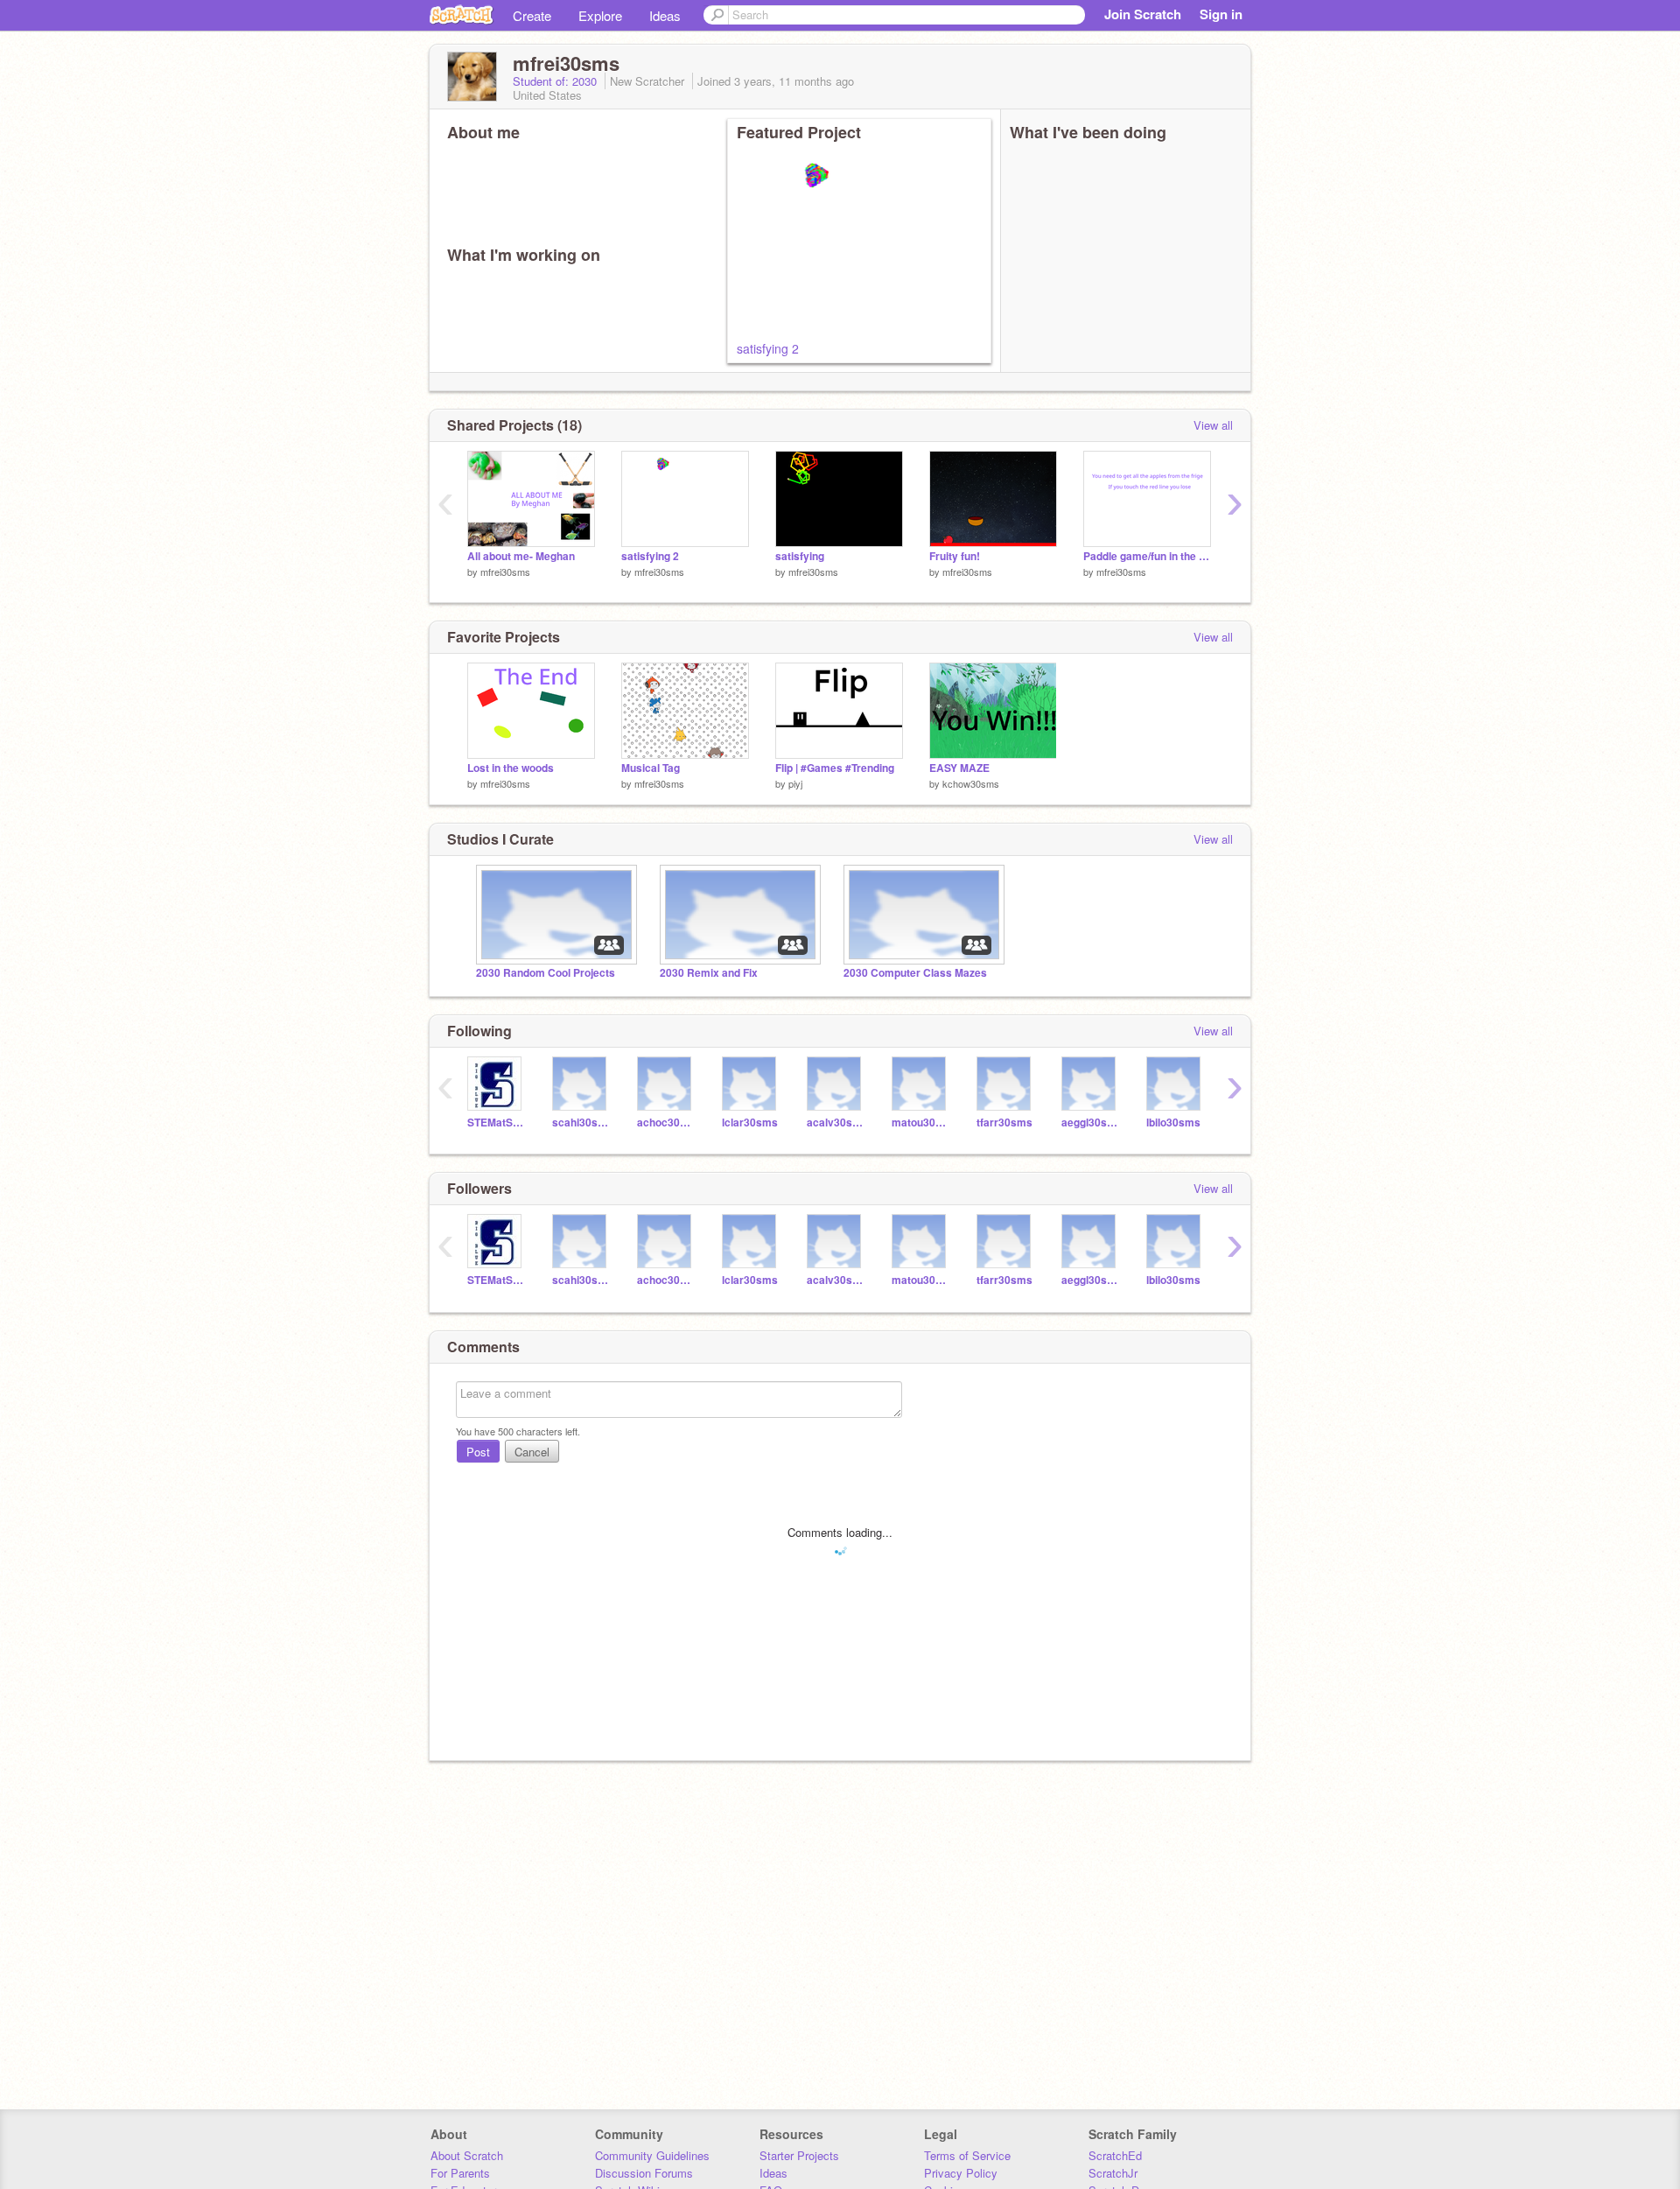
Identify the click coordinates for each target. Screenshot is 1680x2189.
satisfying (800, 556)
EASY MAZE (959, 768)
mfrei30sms (505, 572)
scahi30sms (581, 1123)
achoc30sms (666, 1123)
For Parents (460, 2173)
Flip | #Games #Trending (835, 768)
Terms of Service (967, 2155)
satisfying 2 (768, 348)
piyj (795, 783)
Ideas (665, 15)
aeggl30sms (1091, 1123)
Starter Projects (799, 2155)
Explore (600, 15)
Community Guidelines (652, 2155)
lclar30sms (750, 1123)
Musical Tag (651, 768)
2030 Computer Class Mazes (915, 973)
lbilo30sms (1173, 1123)
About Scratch (467, 2155)
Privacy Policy (961, 2173)
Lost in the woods (511, 768)
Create (532, 15)
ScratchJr (1113, 2173)
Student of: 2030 (556, 81)
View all (1213, 425)
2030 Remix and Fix (709, 973)
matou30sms (921, 1123)
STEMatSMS (497, 1123)
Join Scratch (1143, 14)
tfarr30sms (1004, 1123)
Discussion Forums (644, 2173)
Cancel (532, 1452)
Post (478, 1452)
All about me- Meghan (521, 556)
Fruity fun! (955, 556)
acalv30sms (836, 1123)
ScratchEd (1115, 2155)
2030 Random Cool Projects (546, 973)
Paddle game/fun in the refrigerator (1147, 556)
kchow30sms (971, 783)
